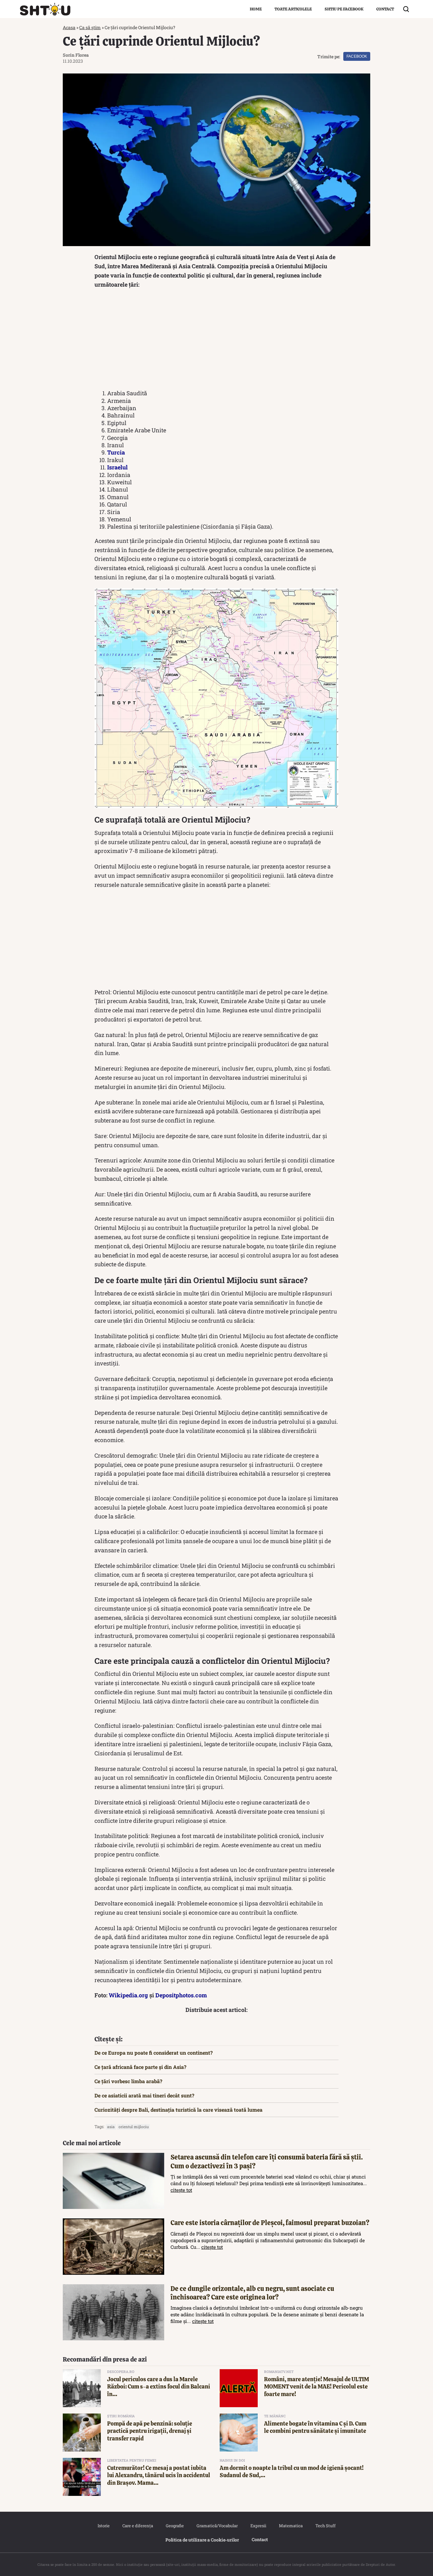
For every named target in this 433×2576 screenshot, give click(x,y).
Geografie (175, 2526)
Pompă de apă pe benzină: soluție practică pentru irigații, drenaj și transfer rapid (150, 2431)
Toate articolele (293, 9)
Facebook (357, 56)
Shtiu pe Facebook (344, 9)
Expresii (258, 2526)
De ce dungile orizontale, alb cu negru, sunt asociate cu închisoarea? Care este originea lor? (252, 2293)
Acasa (69, 27)
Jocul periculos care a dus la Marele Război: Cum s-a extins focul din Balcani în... (159, 2387)
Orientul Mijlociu (134, 2127)
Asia (111, 2127)
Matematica (291, 2526)
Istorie (104, 2526)
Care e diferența (138, 2526)
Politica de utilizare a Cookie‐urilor (202, 2540)
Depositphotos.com (181, 1995)
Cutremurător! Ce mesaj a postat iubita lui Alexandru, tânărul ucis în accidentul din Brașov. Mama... (159, 2475)
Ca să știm (90, 27)
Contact (385, 9)
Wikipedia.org (128, 1995)
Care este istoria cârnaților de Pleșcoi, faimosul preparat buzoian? (270, 2223)
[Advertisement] (217, 340)
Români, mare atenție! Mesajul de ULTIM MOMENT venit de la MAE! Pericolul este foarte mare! (317, 2387)
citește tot (181, 2190)
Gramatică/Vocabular (217, 2526)
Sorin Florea (76, 55)
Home (256, 9)
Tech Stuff (326, 2526)
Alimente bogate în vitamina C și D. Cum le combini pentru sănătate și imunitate (315, 2427)
